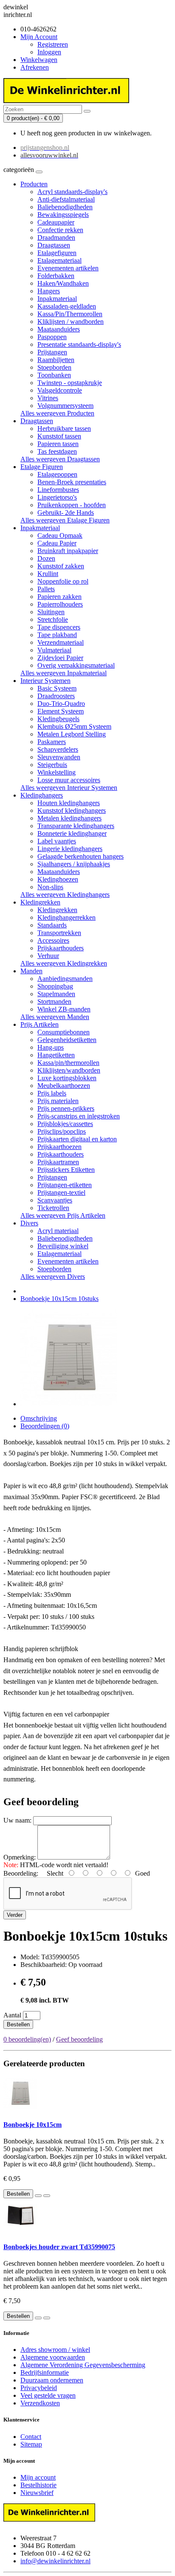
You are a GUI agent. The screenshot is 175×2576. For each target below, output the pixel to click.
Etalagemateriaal (59, 260)
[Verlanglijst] (38, 2196)
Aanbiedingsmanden (65, 979)
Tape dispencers (59, 627)
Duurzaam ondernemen (52, 2380)
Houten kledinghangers (69, 803)
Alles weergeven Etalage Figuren (65, 520)
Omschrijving (39, 1418)
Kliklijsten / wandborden (71, 322)
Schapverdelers (58, 749)
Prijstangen (52, 352)
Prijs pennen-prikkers (66, 1108)
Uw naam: (17, 1820)
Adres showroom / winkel (55, 2350)
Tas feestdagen (57, 451)
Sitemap (31, 2444)
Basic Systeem (57, 688)
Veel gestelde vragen (48, 2395)
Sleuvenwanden (59, 757)
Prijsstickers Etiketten (66, 1170)
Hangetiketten (56, 1055)
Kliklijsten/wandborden (69, 1070)
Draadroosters (56, 696)
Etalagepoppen (57, 474)
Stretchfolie (53, 619)
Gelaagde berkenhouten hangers (80, 856)
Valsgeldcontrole (60, 390)
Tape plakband (57, 635)
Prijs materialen (58, 1101)
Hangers (49, 291)
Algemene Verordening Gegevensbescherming (83, 2365)
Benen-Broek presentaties (72, 482)
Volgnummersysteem (65, 406)
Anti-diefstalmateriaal (66, 199)
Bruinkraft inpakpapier (68, 551)
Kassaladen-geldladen (67, 306)
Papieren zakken (59, 597)
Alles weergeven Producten (57, 413)
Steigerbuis (52, 765)
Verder (15, 1915)
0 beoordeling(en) (27, 2039)
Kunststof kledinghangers (72, 810)
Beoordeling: (21, 1873)
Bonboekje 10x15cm (32, 2125)
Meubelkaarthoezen (64, 1086)
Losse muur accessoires (69, 780)
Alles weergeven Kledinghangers (65, 895)
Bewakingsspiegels (63, 215)
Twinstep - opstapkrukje (70, 383)
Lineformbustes (58, 490)
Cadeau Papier (57, 543)
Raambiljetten (56, 360)
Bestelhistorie (38, 2485)
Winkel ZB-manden (64, 1009)
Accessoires (53, 940)
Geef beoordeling (79, 2039)
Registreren (53, 44)
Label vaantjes (57, 841)
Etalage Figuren (42, 467)
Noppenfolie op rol (63, 581)
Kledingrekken (40, 902)
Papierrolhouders (60, 604)
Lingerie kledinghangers (70, 849)
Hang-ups (51, 1047)
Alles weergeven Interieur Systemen (69, 788)
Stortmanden (54, 1001)
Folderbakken (56, 276)
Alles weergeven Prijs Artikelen (63, 1215)
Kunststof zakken (61, 566)
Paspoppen (52, 337)
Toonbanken (54, 375)
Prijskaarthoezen (59, 1147)
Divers (29, 1223)
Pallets (46, 589)
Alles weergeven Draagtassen (60, 459)
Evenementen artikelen (68, 268)
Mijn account (38, 2477)
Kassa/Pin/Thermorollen (70, 314)
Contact (31, 2437)
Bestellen (18, 2024)
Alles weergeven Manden (55, 1017)
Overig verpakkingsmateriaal (76, 665)
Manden (31, 971)
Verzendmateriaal (61, 642)
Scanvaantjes (55, 1200)
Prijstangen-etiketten (65, 1185)
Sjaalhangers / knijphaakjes (74, 864)
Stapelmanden (56, 994)
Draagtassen (54, 245)
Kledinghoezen (58, 879)
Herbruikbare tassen (64, 428)
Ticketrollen (53, 1208)
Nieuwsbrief (37, 2493)
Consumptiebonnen (64, 1032)
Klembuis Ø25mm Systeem (74, 726)
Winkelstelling (56, 772)
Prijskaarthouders (61, 948)
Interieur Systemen (45, 681)
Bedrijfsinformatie (45, 2372)
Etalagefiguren (57, 253)
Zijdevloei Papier (60, 658)
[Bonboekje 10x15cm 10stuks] (69, 1404)
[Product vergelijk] (47, 2196)
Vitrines (48, 398)
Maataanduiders (59, 329)
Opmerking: (20, 1857)
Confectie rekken (60, 230)
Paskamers (52, 742)
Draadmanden (56, 237)
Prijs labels (52, 1093)
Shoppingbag (55, 986)
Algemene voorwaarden (53, 2357)
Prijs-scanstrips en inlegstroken (79, 1116)
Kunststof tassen (59, 436)
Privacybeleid (39, 2388)
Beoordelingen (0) (45, 1426)
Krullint (48, 574)
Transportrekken (59, 933)
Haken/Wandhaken (63, 283)
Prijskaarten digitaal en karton (77, 1139)
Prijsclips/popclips (62, 1131)
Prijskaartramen (58, 1162)
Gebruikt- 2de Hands (66, 513)
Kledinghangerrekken (66, 917)
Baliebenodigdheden (65, 207)
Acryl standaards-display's (72, 192)
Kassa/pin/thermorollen (68, 1063)
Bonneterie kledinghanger (72, 833)
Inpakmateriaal (57, 299)
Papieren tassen (58, 444)
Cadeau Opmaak (60, 535)
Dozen (46, 558)
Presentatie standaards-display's (79, 344)
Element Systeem (61, 711)
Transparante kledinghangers (76, 826)
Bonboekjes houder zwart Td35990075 (59, 2247)
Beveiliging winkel (63, 1246)
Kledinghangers (42, 795)
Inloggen (49, 52)
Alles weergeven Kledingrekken (64, 963)
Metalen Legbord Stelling (72, 734)
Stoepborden (54, 367)
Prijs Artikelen (40, 1024)
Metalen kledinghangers (69, 818)
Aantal (12, 2015)
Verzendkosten (40, 2403)
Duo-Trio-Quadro (61, 704)
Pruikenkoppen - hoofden (72, 505)
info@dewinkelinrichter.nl (55, 2561)
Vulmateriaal (54, 650)
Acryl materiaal (58, 1231)
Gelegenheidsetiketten (67, 1040)
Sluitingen (51, 612)
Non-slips (50, 887)
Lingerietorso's (57, 497)
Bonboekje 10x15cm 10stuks (59, 1299)
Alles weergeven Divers (53, 1277)
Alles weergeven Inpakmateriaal (64, 673)
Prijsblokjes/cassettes (65, 1124)
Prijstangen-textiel (61, 1192)
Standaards (52, 925)
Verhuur (48, 956)
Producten (34, 184)
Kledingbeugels (58, 719)
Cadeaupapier (56, 222)
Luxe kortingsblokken (67, 1078)
